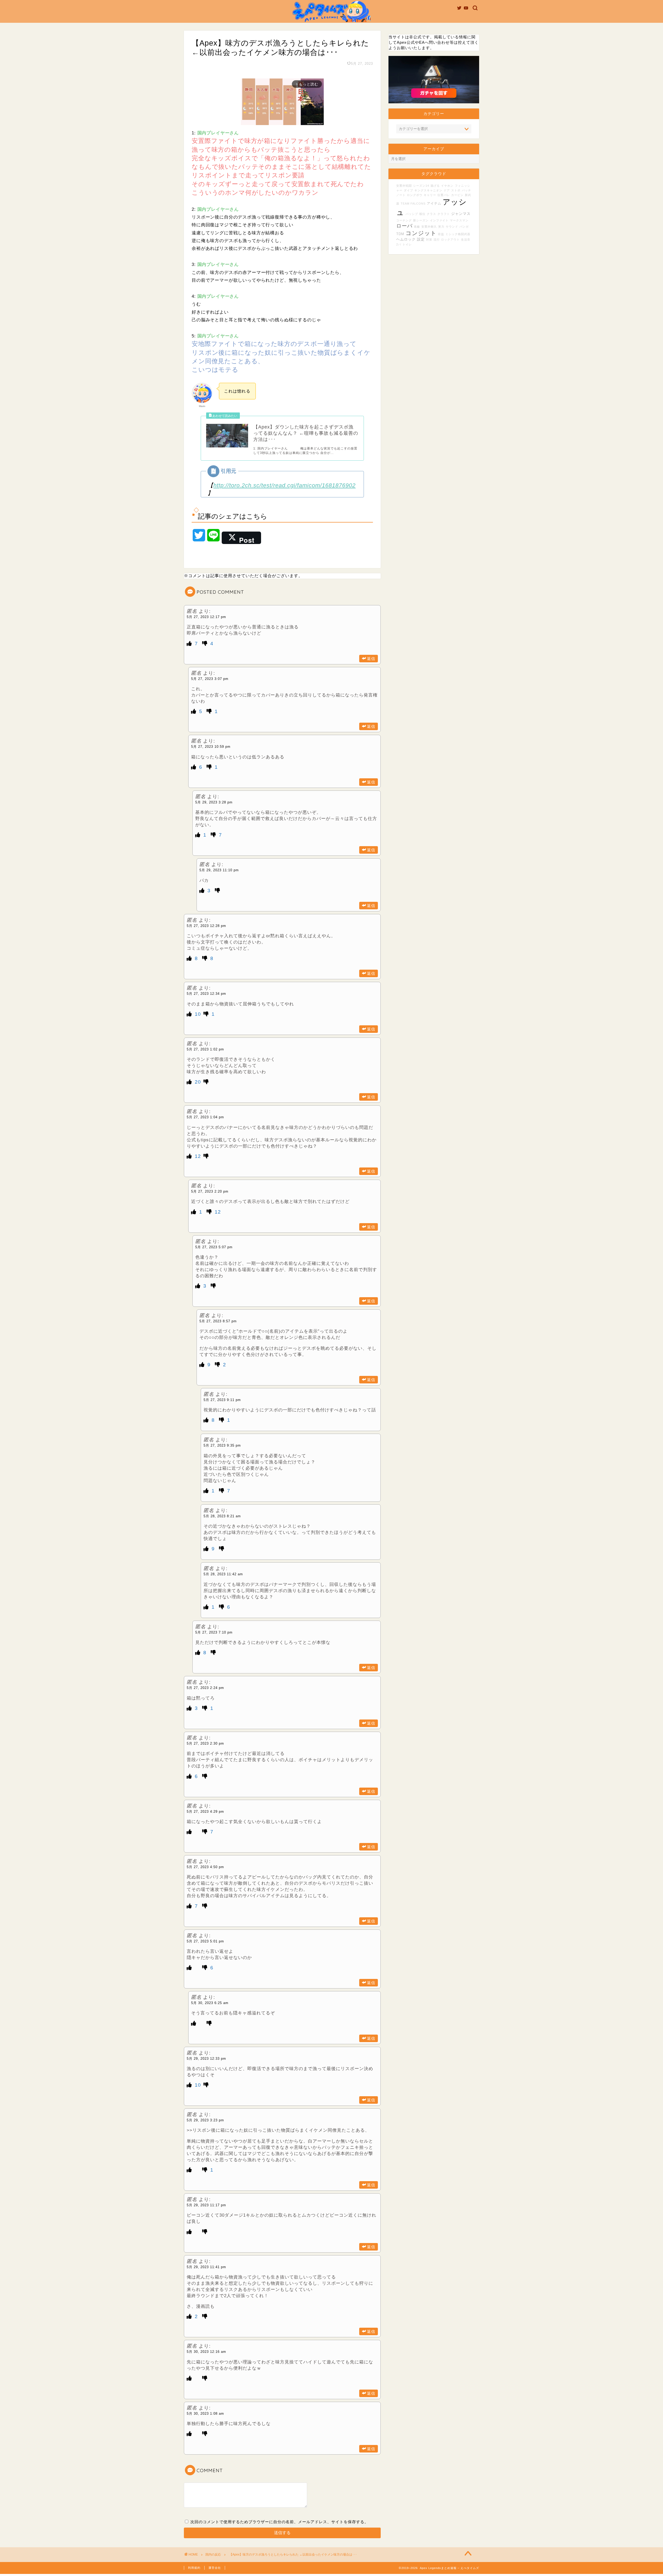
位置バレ (444, 195)
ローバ (404, 226)
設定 (421, 239)
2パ (399, 244)
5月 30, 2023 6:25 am (210, 2003)
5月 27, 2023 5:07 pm (214, 1247)
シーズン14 (421, 186)
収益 (441, 234)
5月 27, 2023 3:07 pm (210, 679)
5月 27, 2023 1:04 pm (205, 1117)
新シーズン (421, 220)
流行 (437, 240)
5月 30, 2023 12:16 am (206, 2352)
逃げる (435, 186)
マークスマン (459, 220)
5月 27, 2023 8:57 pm (218, 1321)
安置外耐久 (429, 227)
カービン (457, 195)
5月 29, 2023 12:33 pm (206, 2059)
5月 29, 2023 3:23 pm (205, 2120)
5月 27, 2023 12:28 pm (206, 926)
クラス (431, 214)
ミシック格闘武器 (458, 234)
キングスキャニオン (428, 190)
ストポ (456, 190)
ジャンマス (461, 214)
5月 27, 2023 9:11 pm (222, 1400)
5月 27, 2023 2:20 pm (210, 1191)
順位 (422, 214)
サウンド (452, 227)
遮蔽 (417, 227)
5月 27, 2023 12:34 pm (206, 994)
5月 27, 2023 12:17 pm (206, 617)
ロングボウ (415, 195)
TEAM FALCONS (413, 204)
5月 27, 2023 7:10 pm (214, 1632)
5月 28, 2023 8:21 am (222, 1516)
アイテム (434, 204)
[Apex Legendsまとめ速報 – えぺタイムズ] (331, 22)
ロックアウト (450, 240)
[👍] (190, 644)
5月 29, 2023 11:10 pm (219, 870)
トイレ (407, 244)
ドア (447, 190)
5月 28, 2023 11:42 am (223, 1574)
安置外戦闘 (404, 186)
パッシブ (412, 214)
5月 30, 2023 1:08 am (205, 2414)
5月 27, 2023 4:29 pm (205, 1812)
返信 (371, 659)
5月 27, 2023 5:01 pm (205, 1941)
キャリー (430, 195)
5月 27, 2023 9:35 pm (222, 1445)
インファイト (439, 220)
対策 (429, 240)
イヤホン (447, 186)
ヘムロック (406, 239)
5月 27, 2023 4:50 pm (205, 1867)
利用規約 (194, 2568)
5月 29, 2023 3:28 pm (214, 802)
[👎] (206, 644)
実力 (441, 227)
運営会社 (215, 2568)
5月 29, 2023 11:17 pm (206, 2205)
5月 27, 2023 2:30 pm (205, 1743)
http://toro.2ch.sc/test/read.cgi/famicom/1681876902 (284, 485)
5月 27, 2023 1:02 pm (205, 1049)
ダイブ (408, 190)
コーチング (404, 220)
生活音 (466, 240)
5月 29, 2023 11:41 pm (206, 2267)
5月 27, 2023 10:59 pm (211, 747)
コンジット (421, 233)
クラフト (444, 214)
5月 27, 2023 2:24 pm (205, 1688)
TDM (400, 234)
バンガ (464, 227)
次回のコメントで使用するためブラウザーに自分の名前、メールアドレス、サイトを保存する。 (279, 2522)
